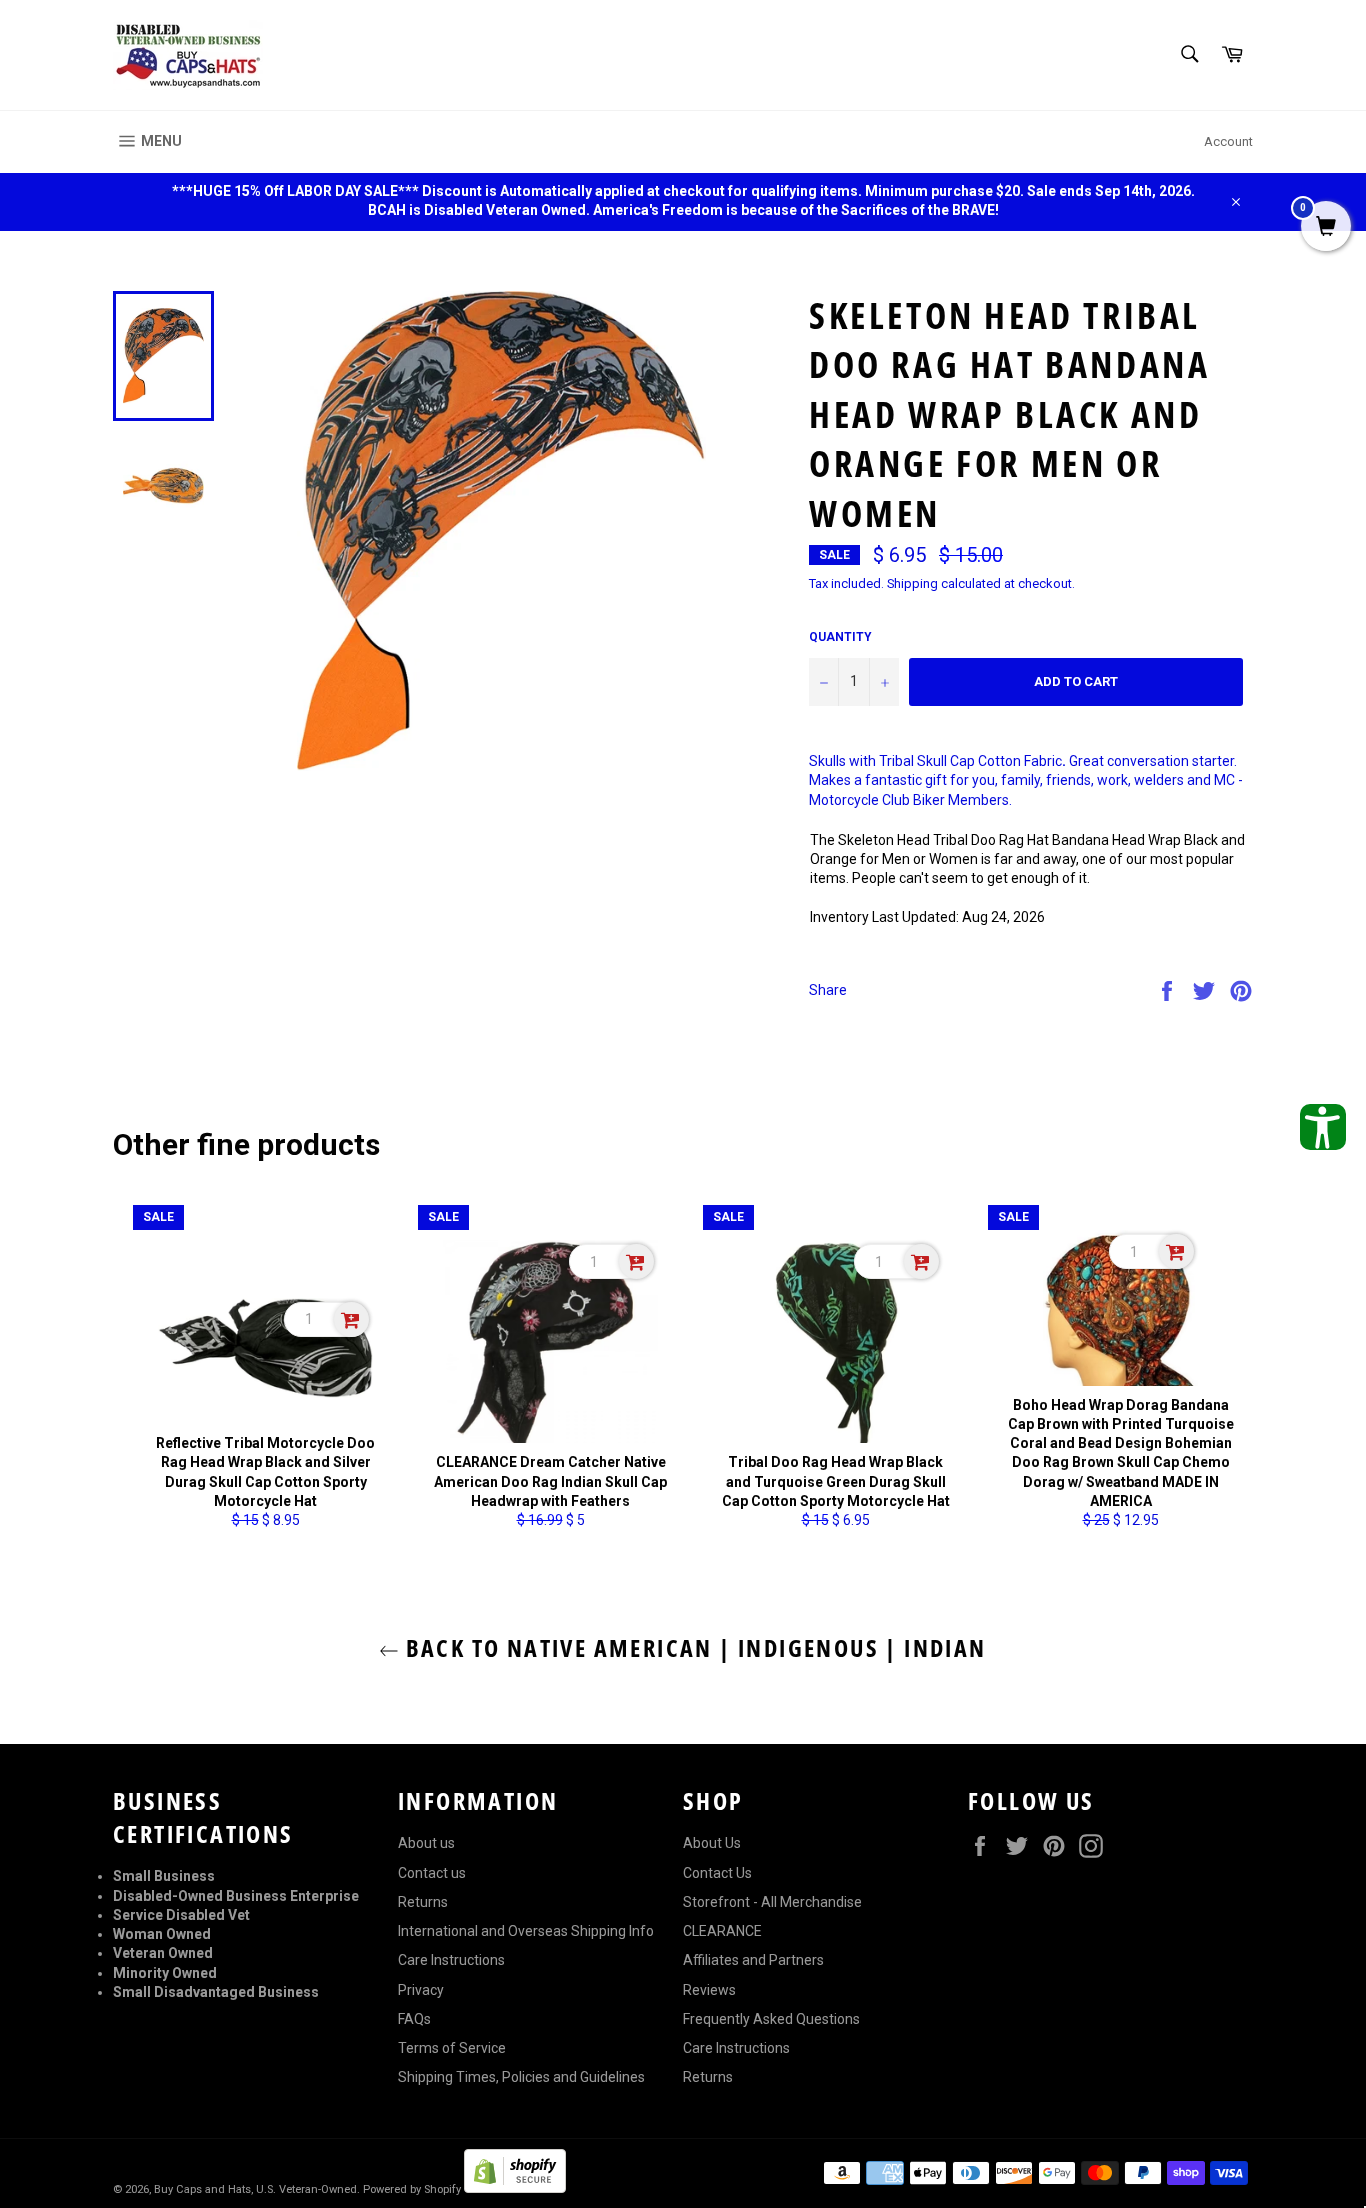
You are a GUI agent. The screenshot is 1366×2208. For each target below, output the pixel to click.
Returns (423, 1902)
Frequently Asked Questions (771, 2019)
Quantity (840, 637)
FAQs (414, 2019)
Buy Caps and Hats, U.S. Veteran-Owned (255, 2189)
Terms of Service (452, 2048)
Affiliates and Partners (753, 1960)
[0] (1326, 228)
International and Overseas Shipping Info (526, 1931)
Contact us (432, 1873)
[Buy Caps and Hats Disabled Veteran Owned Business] (188, 55)
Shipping (912, 583)
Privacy (421, 1990)
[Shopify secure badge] (515, 2188)
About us (426, 1843)
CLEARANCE (722, 1931)
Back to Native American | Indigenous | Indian (692, 1647)
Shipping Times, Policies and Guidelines (521, 2077)
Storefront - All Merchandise (772, 1902)
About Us (712, 1843)
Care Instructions (451, 1960)
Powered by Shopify (412, 2189)
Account (1228, 141)
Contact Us (717, 1873)
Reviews (709, 1990)
